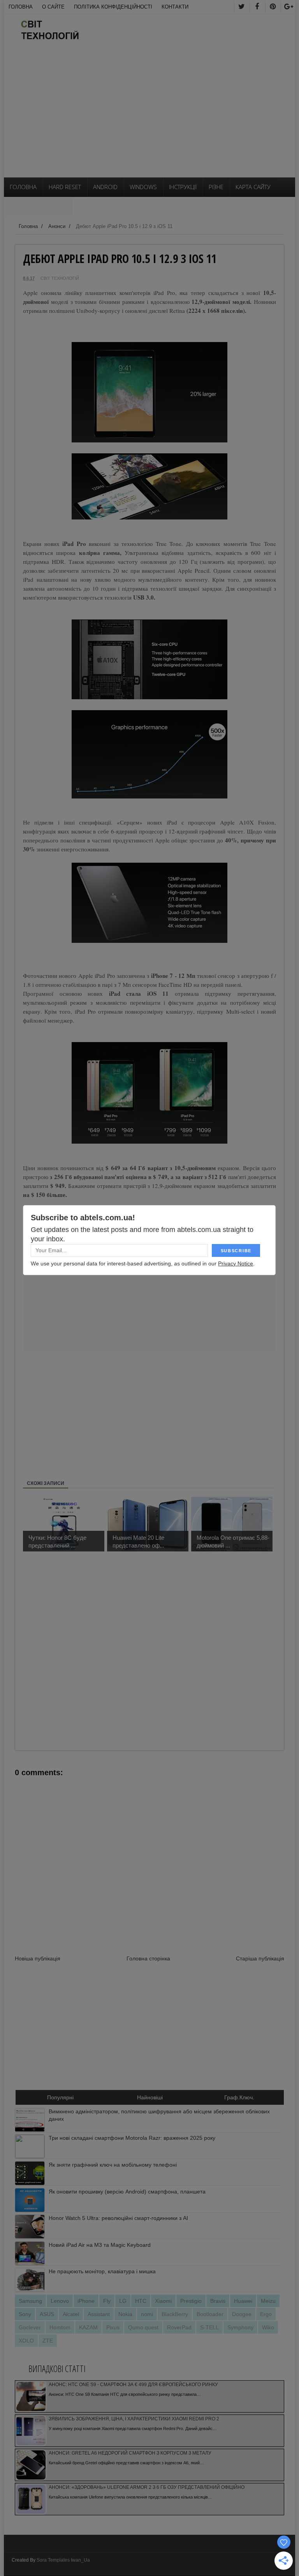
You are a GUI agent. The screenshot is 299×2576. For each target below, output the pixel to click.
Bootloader (210, 2314)
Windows (143, 187)
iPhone (86, 2301)
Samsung (30, 2301)
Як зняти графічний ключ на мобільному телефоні (113, 2165)
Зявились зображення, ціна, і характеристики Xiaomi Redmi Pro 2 (134, 2419)
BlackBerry (175, 2314)
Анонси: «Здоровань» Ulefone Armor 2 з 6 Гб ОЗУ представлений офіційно (147, 2487)
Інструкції (183, 187)
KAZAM (88, 2327)
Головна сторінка (148, 1958)
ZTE (48, 2341)
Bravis (218, 2301)
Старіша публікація (260, 1958)
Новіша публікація (38, 1958)
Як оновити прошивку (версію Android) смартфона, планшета (127, 2192)
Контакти (175, 7)
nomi (147, 2314)
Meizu (268, 2301)
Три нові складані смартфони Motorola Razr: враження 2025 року (132, 2138)
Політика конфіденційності (113, 7)
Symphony (240, 2327)
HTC (141, 2301)
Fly (107, 2301)
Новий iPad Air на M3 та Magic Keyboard (100, 2245)
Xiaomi (163, 2301)
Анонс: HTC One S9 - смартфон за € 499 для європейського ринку (133, 2385)
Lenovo (60, 2301)
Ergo (266, 2314)
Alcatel (71, 2314)
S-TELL (209, 2327)
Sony (25, 2314)
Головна (21, 7)
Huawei (243, 2301)
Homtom (60, 2327)
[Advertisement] (149, 119)
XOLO (26, 2341)
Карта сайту (253, 187)
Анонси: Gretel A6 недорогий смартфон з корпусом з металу (130, 2453)
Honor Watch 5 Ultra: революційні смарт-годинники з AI (118, 2218)
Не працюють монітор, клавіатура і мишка (102, 2271)
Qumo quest (143, 2327)
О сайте (53, 7)
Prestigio (191, 2301)
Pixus (113, 2327)
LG (123, 2301)
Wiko (268, 2327)
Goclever (30, 2327)
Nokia (125, 2314)
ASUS (47, 2314)
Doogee (242, 2314)
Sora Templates (53, 2560)
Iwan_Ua (80, 2560)
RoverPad (179, 2327)
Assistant (99, 2314)
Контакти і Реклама (38, 206)
